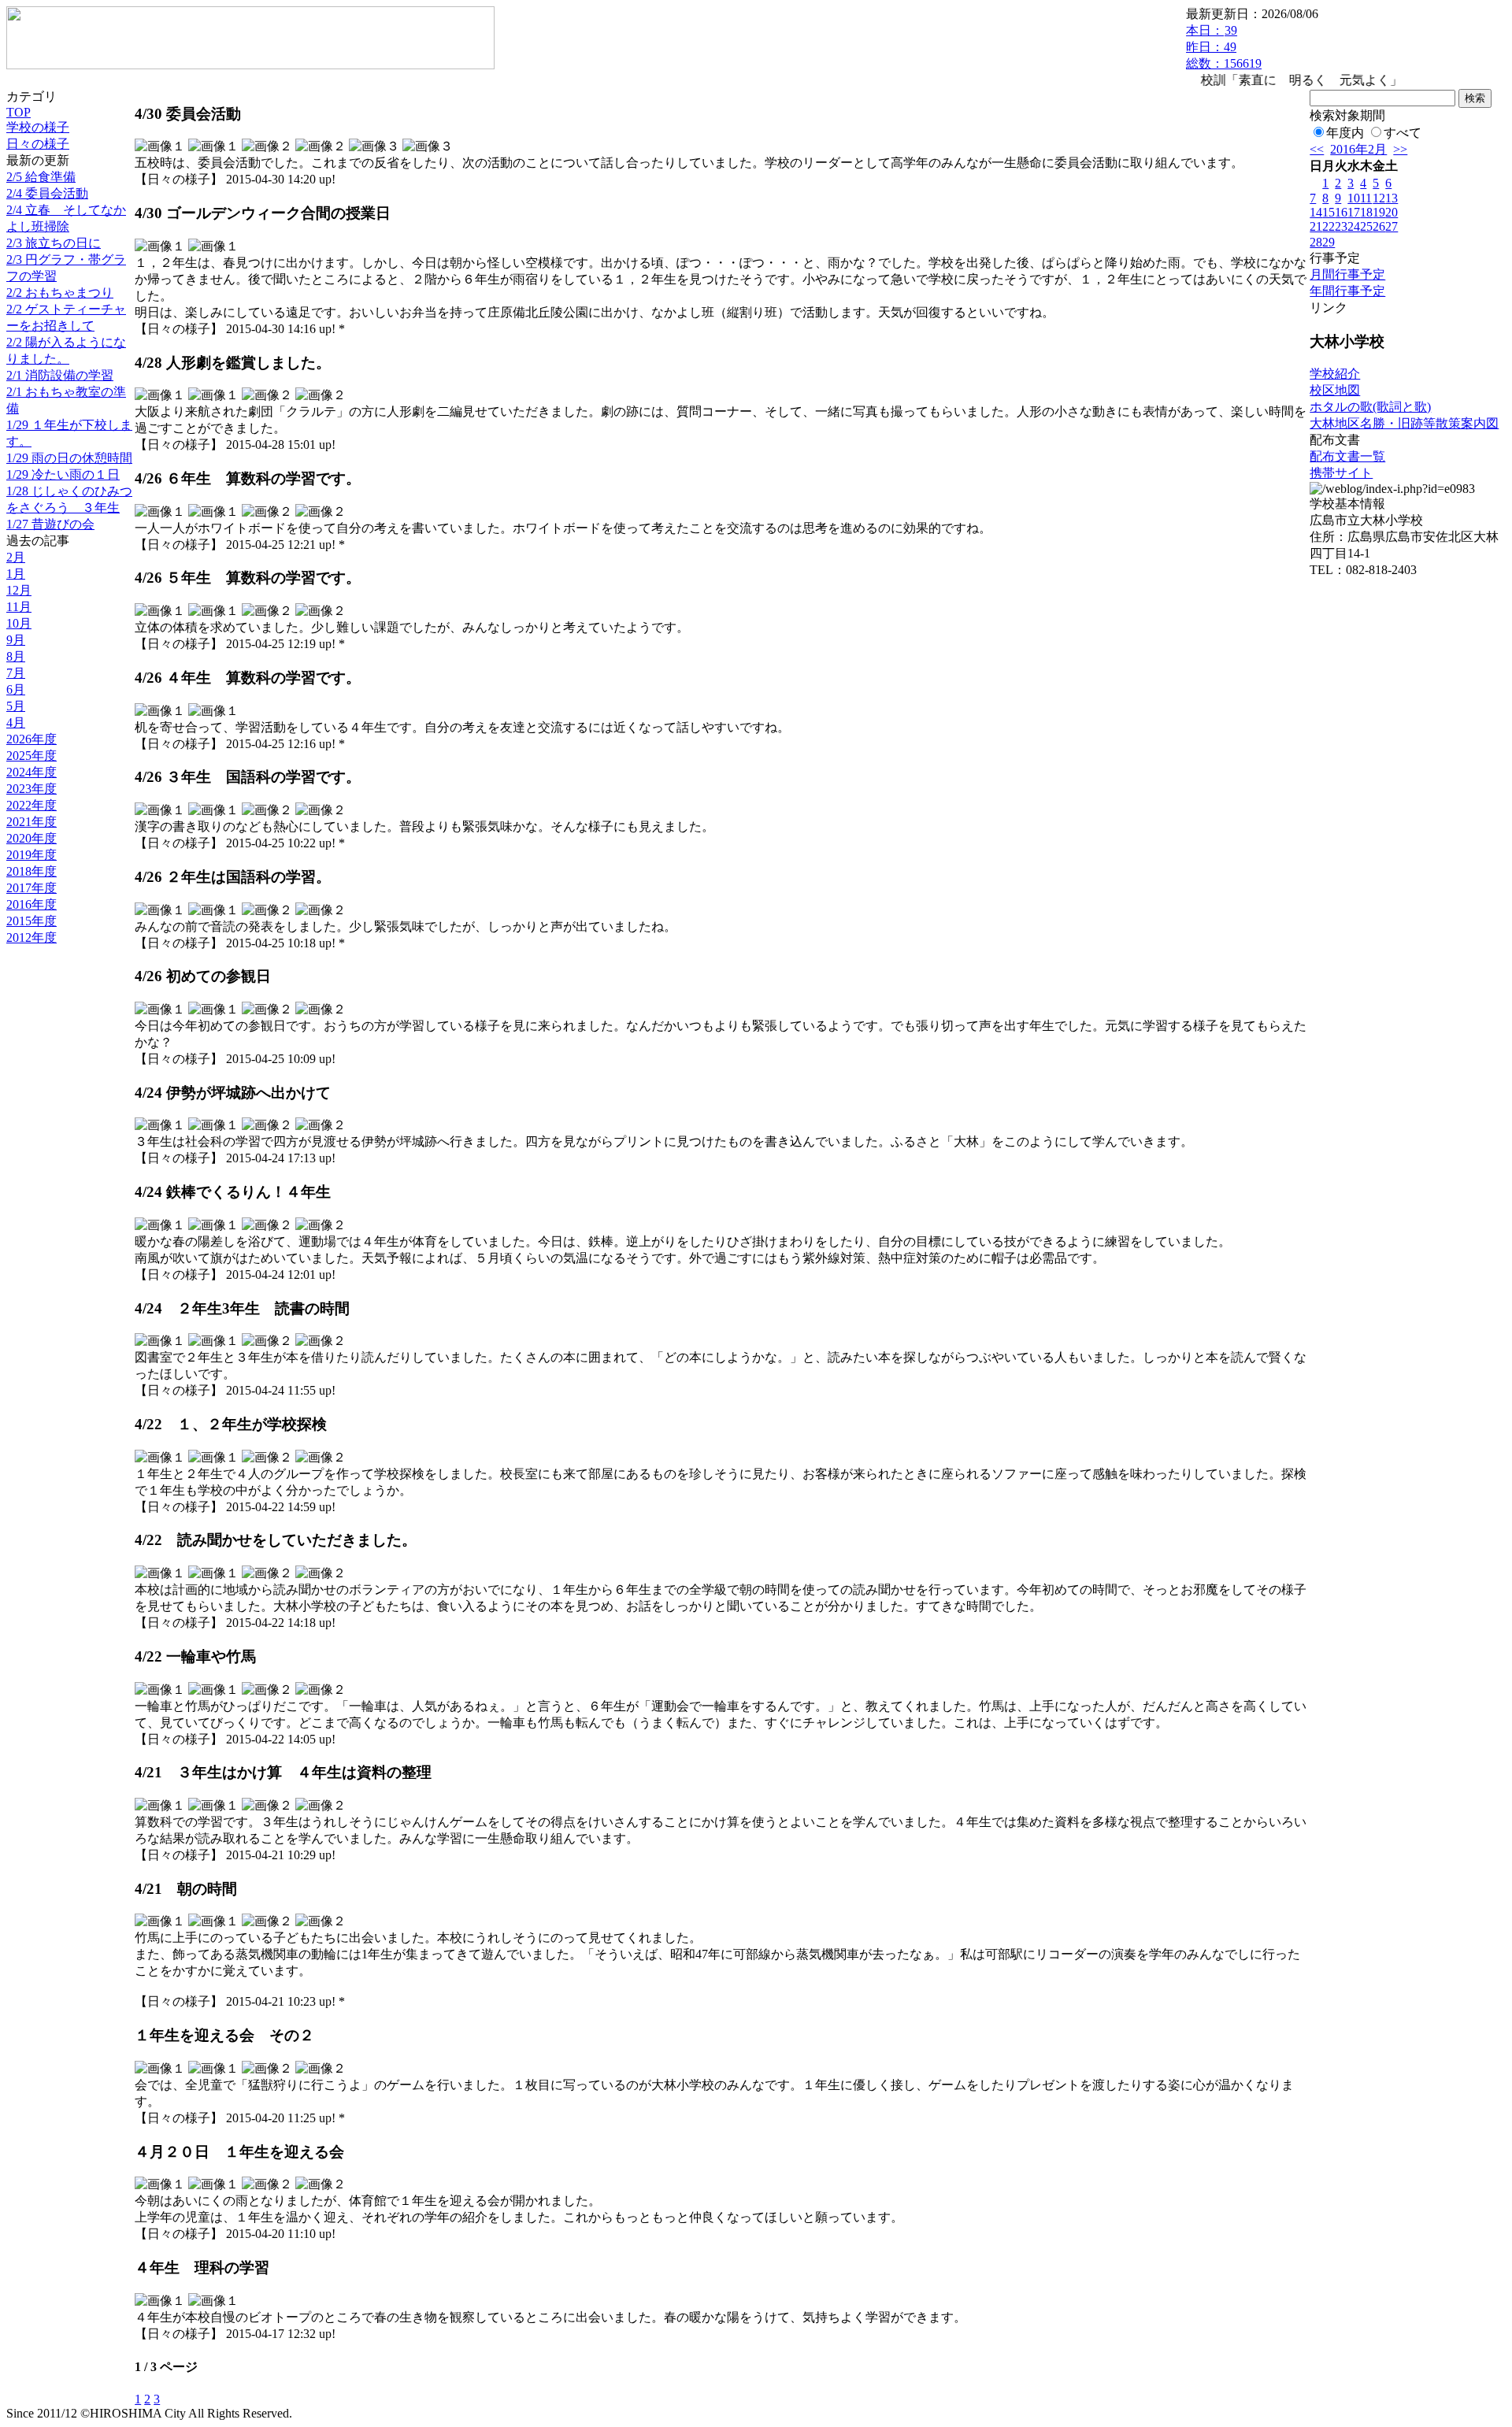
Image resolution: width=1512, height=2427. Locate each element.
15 (1329, 212)
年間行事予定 (1347, 291)
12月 (19, 590)
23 (1341, 226)
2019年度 (31, 855)
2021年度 (31, 822)
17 (1354, 212)
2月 (16, 557)
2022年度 (31, 805)
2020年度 (31, 838)
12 (1379, 198)
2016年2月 (1358, 149)
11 (1366, 198)
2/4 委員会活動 (47, 193)
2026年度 (31, 739)
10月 (19, 623)
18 (1366, 212)
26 (1379, 226)
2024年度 (31, 772)
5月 (16, 706)
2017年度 (31, 888)
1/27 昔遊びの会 (50, 524)
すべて (1403, 133)
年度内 (1345, 133)
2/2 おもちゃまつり (60, 293)
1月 (16, 574)
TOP (19, 112)
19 (1379, 212)
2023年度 (31, 789)
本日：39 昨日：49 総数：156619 (1224, 47)
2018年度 (31, 871)
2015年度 (31, 921)
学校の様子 (38, 127)
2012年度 (31, 937)
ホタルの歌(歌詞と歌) (1370, 407)
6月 (16, 689)
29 (1329, 242)
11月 (19, 607)
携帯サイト (1341, 473)
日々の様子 (38, 144)
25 (1366, 226)
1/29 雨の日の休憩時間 (69, 458)
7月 (16, 673)
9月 (16, 640)
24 (1354, 226)
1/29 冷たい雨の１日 (63, 474)
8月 (16, 656)
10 (1354, 198)
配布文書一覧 (1347, 456)
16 (1341, 212)
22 (1329, 226)
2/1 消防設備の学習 (60, 375)
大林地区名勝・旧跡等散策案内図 (1404, 423)
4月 (16, 723)
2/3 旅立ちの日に (54, 243)
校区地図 (1335, 390)
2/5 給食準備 (41, 177)
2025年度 (31, 756)
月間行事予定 (1347, 274)
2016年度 (31, 904)
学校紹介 (1335, 374)
